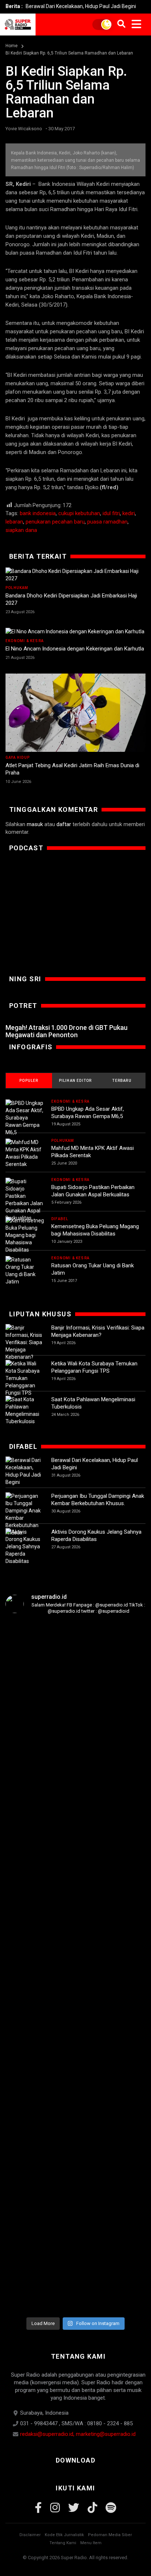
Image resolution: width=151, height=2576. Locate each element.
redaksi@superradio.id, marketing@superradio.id (78, 2434)
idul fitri (111, 513)
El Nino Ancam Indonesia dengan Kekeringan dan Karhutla (75, 649)
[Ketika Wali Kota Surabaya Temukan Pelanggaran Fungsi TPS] (25, 1378)
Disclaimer (30, 2535)
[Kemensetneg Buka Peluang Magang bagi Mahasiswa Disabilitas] (25, 1235)
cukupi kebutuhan (79, 513)
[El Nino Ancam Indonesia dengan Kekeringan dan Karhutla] (75, 631)
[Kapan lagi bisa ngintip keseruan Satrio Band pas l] (122, 1718)
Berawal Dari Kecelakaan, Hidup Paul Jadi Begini (81, 6)
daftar (64, 824)
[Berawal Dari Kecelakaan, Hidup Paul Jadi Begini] (25, 1471)
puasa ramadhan (107, 522)
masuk (35, 824)
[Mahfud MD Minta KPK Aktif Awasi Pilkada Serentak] (25, 1153)
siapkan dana (21, 530)
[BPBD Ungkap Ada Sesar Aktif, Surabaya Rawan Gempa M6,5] (25, 1118)
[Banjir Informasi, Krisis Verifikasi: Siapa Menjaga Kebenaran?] (25, 1342)
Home (12, 46)
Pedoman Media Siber (110, 2535)
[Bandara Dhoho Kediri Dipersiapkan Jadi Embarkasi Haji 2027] (75, 575)
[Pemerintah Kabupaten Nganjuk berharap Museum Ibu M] (29, 1755)
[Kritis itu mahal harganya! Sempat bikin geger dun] (29, 2121)
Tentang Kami (63, 2543)
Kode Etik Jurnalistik (64, 2535)
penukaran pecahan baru (55, 522)
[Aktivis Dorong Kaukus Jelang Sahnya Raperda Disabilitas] (25, 1546)
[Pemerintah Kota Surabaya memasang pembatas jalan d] (75, 2088)
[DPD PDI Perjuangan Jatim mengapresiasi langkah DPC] (75, 1777)
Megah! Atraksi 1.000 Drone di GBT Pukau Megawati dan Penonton (67, 1031)
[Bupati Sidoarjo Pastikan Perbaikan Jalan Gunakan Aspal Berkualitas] (25, 1200)
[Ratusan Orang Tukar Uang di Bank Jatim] (25, 1271)
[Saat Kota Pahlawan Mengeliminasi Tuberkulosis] (25, 1410)
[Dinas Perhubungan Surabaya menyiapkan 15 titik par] (122, 2059)
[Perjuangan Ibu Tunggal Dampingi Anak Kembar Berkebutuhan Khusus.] (25, 1514)
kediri (129, 513)
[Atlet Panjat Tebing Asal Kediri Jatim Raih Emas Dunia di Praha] (75, 713)
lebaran (14, 522)
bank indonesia (38, 513)
